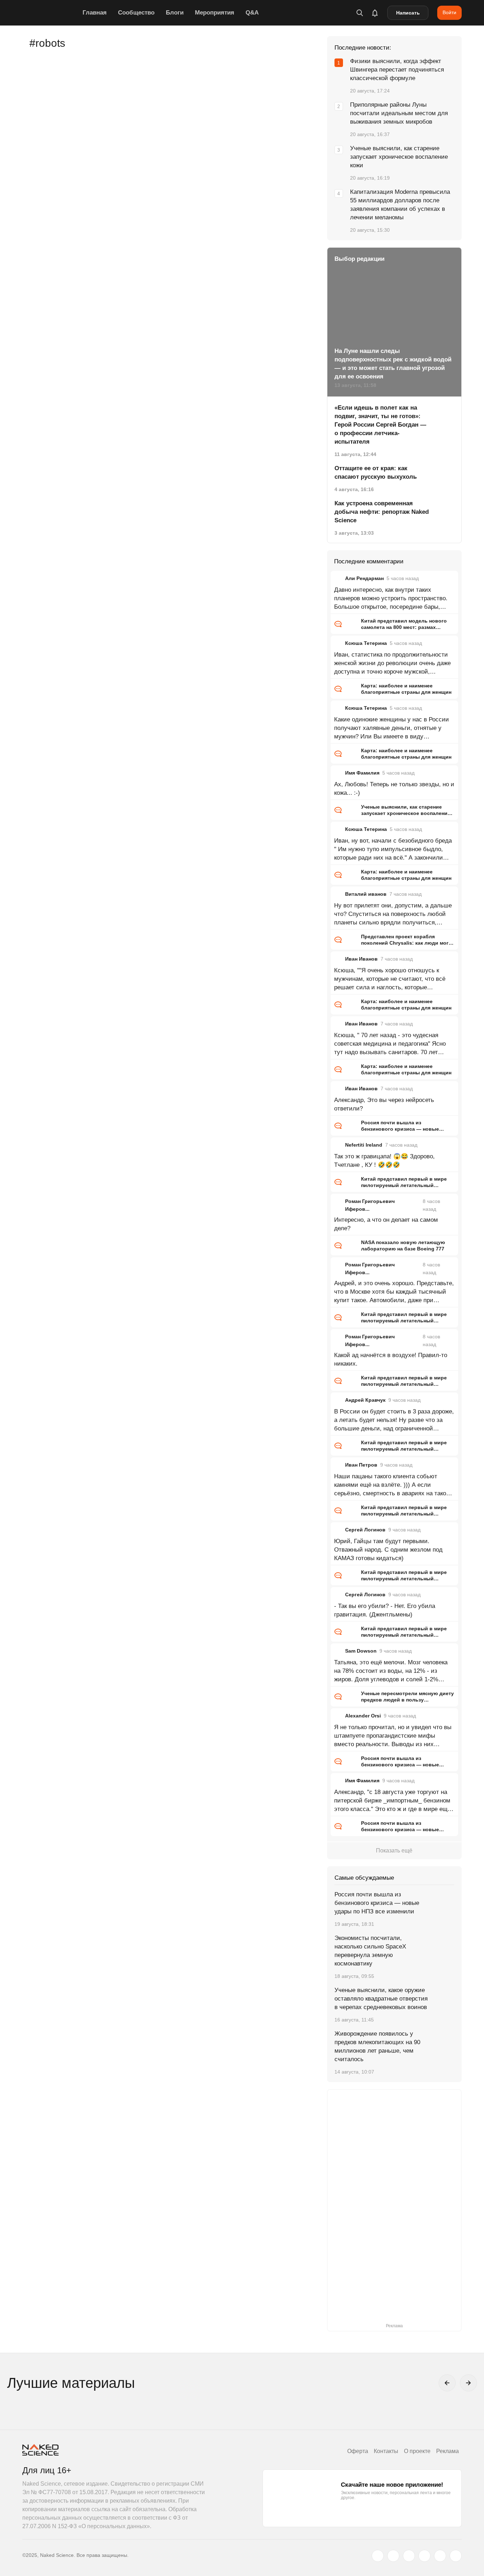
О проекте (417, 2451)
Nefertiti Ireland (364, 1145)
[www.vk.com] (393, 2556)
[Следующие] (468, 2383)
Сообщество (136, 13)
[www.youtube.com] (409, 2556)
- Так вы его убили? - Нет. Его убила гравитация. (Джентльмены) (385, 1610)
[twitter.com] (378, 2556)
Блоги (175, 13)
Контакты (386, 2451)
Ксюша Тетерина (366, 643)
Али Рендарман (364, 578)
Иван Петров (361, 1465)
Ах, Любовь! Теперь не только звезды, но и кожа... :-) (394, 789)
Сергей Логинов (365, 1530)
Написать (408, 13)
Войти (449, 12)
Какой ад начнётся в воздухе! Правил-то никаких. (391, 1359)
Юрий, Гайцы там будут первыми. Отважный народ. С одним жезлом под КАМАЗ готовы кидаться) (388, 1550)
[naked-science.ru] (456, 2556)
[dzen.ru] (424, 2556)
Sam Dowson (361, 1651)
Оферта (358, 2451)
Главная (95, 13)
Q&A (252, 13)
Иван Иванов (361, 959)
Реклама (448, 2451)
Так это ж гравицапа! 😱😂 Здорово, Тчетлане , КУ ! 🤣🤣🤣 (384, 1161)
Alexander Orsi (363, 1716)
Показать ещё (394, 1851)
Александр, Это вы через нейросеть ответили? (384, 1104)
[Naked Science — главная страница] (51, 13)
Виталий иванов (366, 894)
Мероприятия (215, 13)
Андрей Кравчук (365, 1400)
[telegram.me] (440, 2556)
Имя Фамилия (362, 773)
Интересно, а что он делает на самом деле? (386, 1224)
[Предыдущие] (447, 2383)
